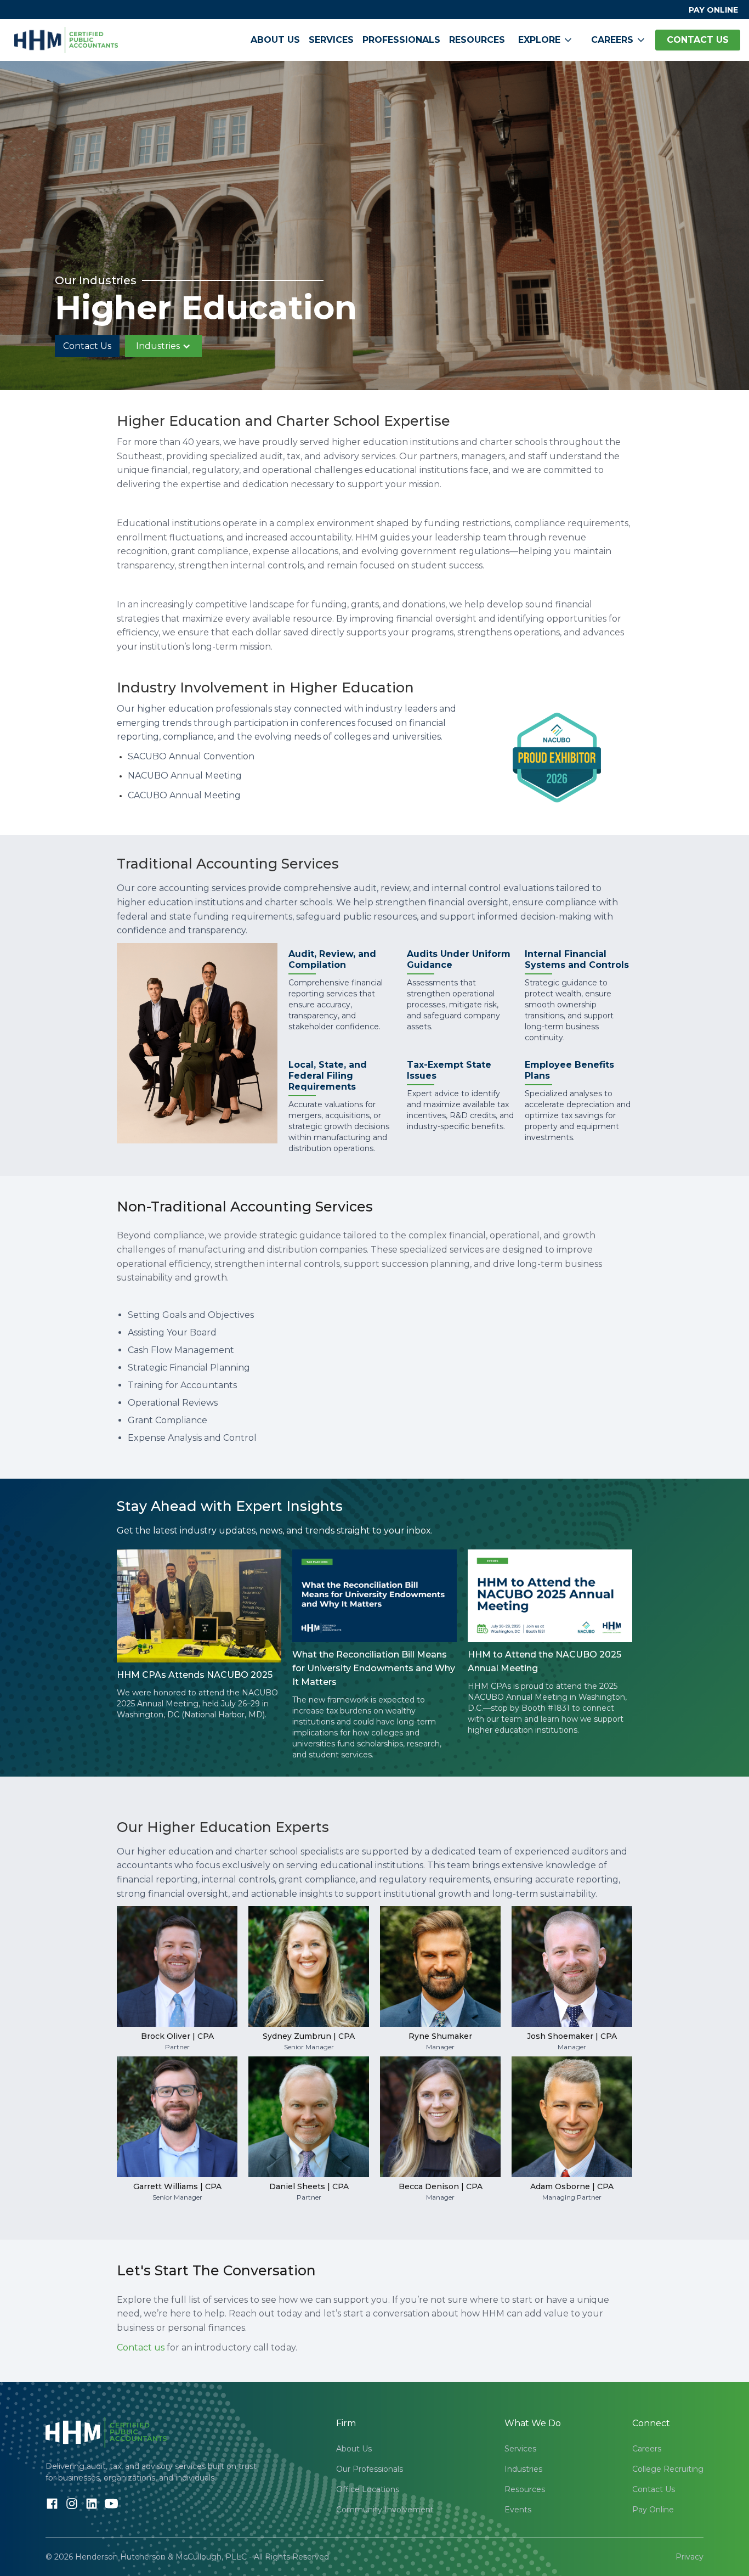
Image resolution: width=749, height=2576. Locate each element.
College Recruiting (668, 2469)
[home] (66, 40)
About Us (275, 40)
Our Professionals (370, 2469)
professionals (401, 40)
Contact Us (87, 346)
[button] (546, 40)
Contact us (141, 2347)
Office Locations (368, 2489)
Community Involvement (385, 2510)
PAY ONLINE (713, 10)
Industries (523, 2469)
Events (518, 2510)
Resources (477, 40)
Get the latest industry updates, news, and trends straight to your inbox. (275, 1531)
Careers (647, 2449)
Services (331, 40)
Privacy (690, 2557)
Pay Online (653, 2510)
